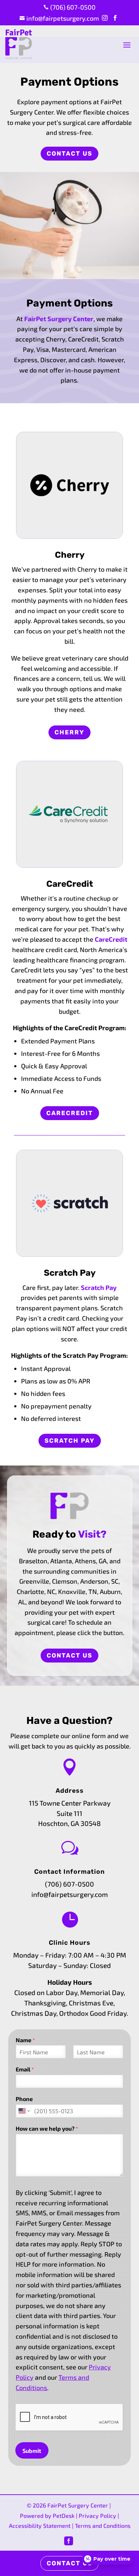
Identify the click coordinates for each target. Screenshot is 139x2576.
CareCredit (111, 939)
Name (25, 2040)
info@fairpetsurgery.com (70, 1894)
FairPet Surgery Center (59, 319)
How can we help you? (47, 2128)
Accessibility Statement (40, 2526)
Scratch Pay (99, 1287)
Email (25, 2069)
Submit (32, 2451)
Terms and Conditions (103, 2526)
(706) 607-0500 (69, 1884)
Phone (24, 2099)
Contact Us (69, 153)
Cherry (69, 732)
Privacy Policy (97, 2516)
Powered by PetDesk (47, 2516)
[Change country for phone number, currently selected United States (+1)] (24, 2111)
